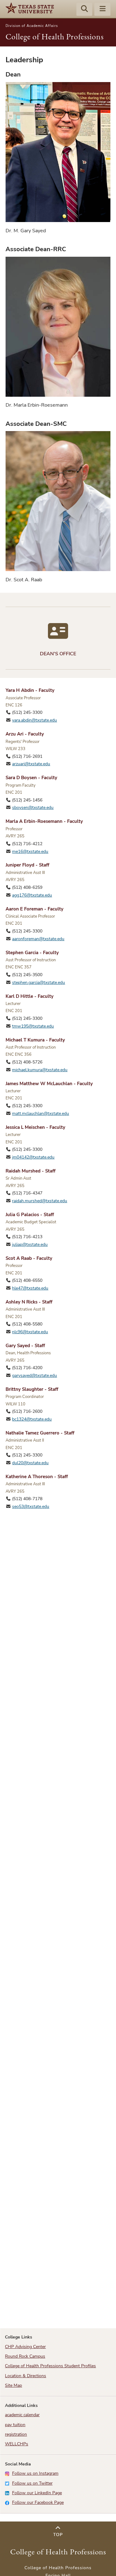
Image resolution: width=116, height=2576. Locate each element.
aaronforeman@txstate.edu (38, 939)
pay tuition (15, 2425)
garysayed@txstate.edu (34, 1375)
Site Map (13, 2385)
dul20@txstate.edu (30, 1463)
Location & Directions (26, 2376)
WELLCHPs (17, 2444)
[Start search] (84, 10)
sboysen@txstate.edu (33, 808)
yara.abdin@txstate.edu (34, 720)
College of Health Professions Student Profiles (50, 2366)
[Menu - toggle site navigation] (102, 10)
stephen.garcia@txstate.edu (39, 982)
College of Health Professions (55, 37)
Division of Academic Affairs (32, 26)
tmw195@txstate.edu (33, 1026)
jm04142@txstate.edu (33, 1157)
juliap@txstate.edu (30, 1244)
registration (16, 2434)
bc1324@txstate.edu (32, 1419)
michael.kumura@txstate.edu (40, 1070)
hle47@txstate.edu (30, 1288)
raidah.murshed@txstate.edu (40, 1201)
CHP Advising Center (25, 2347)
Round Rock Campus (25, 2356)
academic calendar (22, 2415)
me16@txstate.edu (30, 851)
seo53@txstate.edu (31, 1506)
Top (58, 2535)
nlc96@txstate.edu (30, 1332)
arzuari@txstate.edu (31, 764)
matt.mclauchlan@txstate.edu (41, 1113)
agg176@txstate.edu (32, 895)
